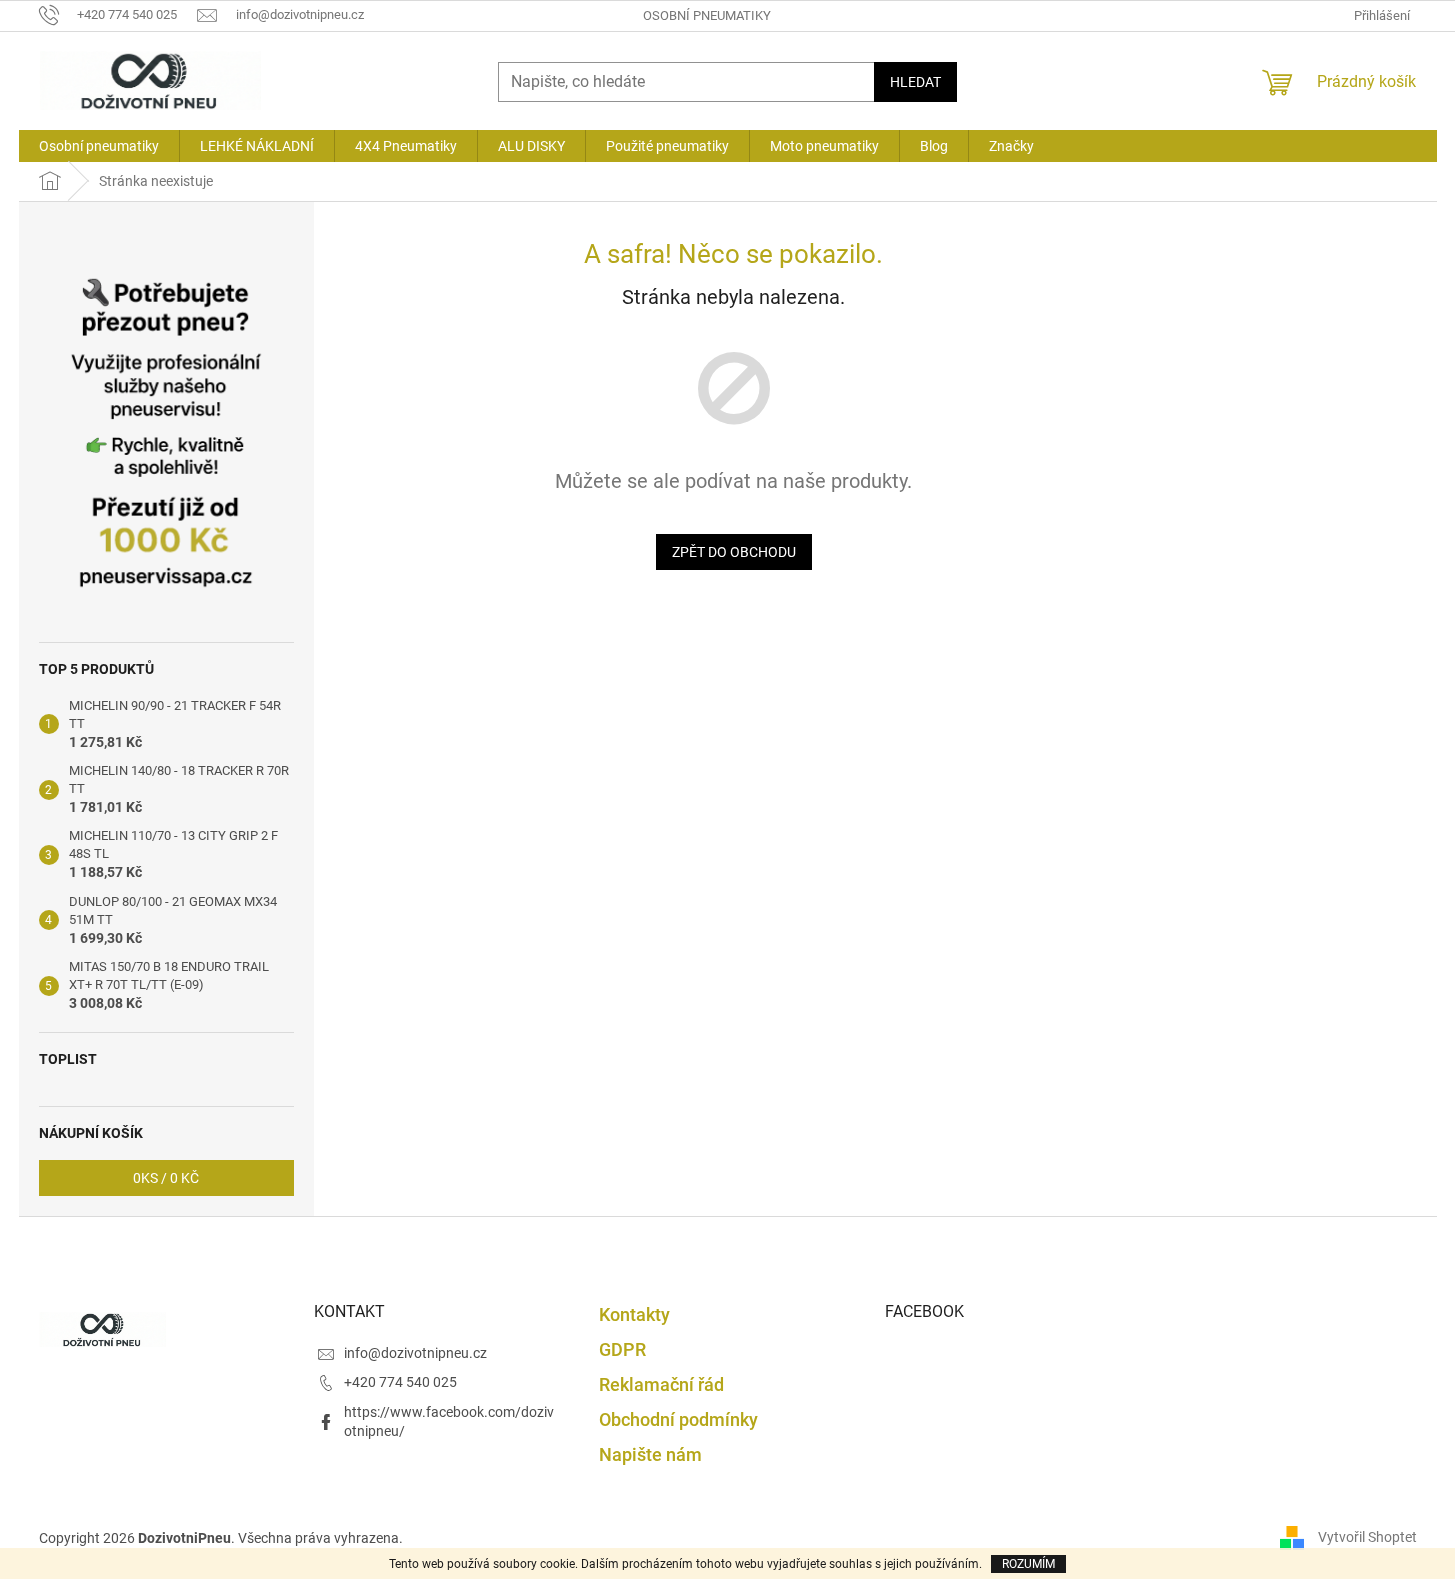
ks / (166, 1178)
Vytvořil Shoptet (1367, 1537)
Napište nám (650, 1454)
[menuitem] (99, 146)
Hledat (915, 82)
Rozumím (1028, 1564)
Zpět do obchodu (734, 552)
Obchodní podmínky (678, 1419)
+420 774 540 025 (400, 1382)
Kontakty (634, 1314)
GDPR (622, 1349)
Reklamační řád (661, 1384)
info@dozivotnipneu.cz (415, 1353)
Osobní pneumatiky (707, 15)
